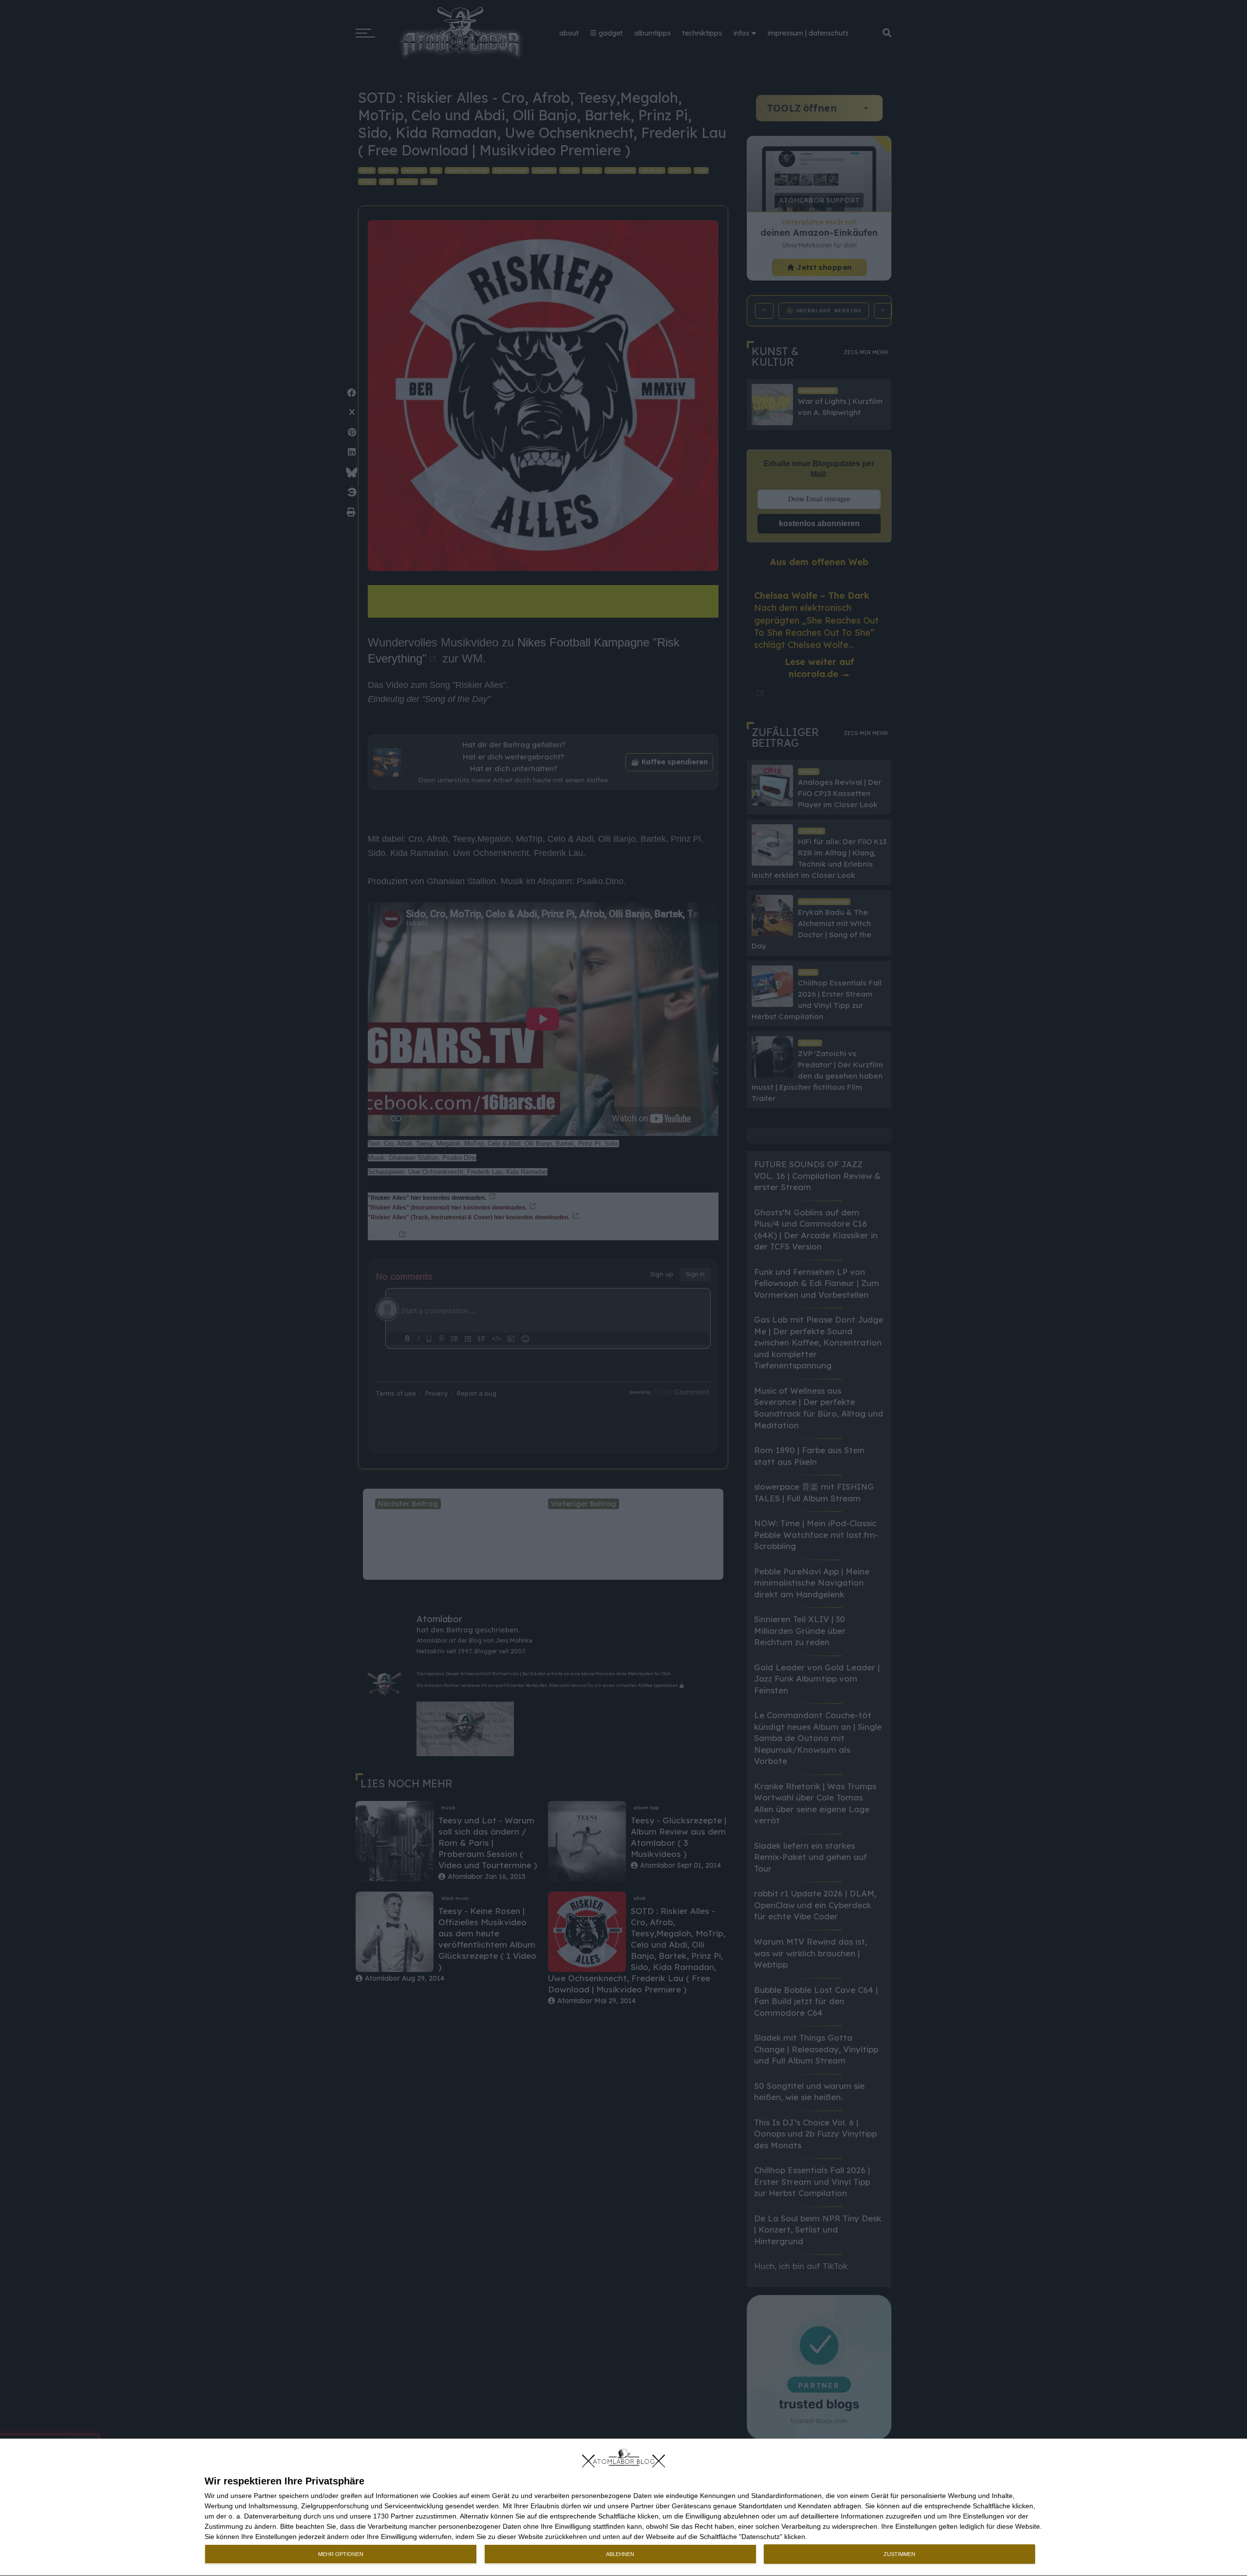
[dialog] (623, 2508)
